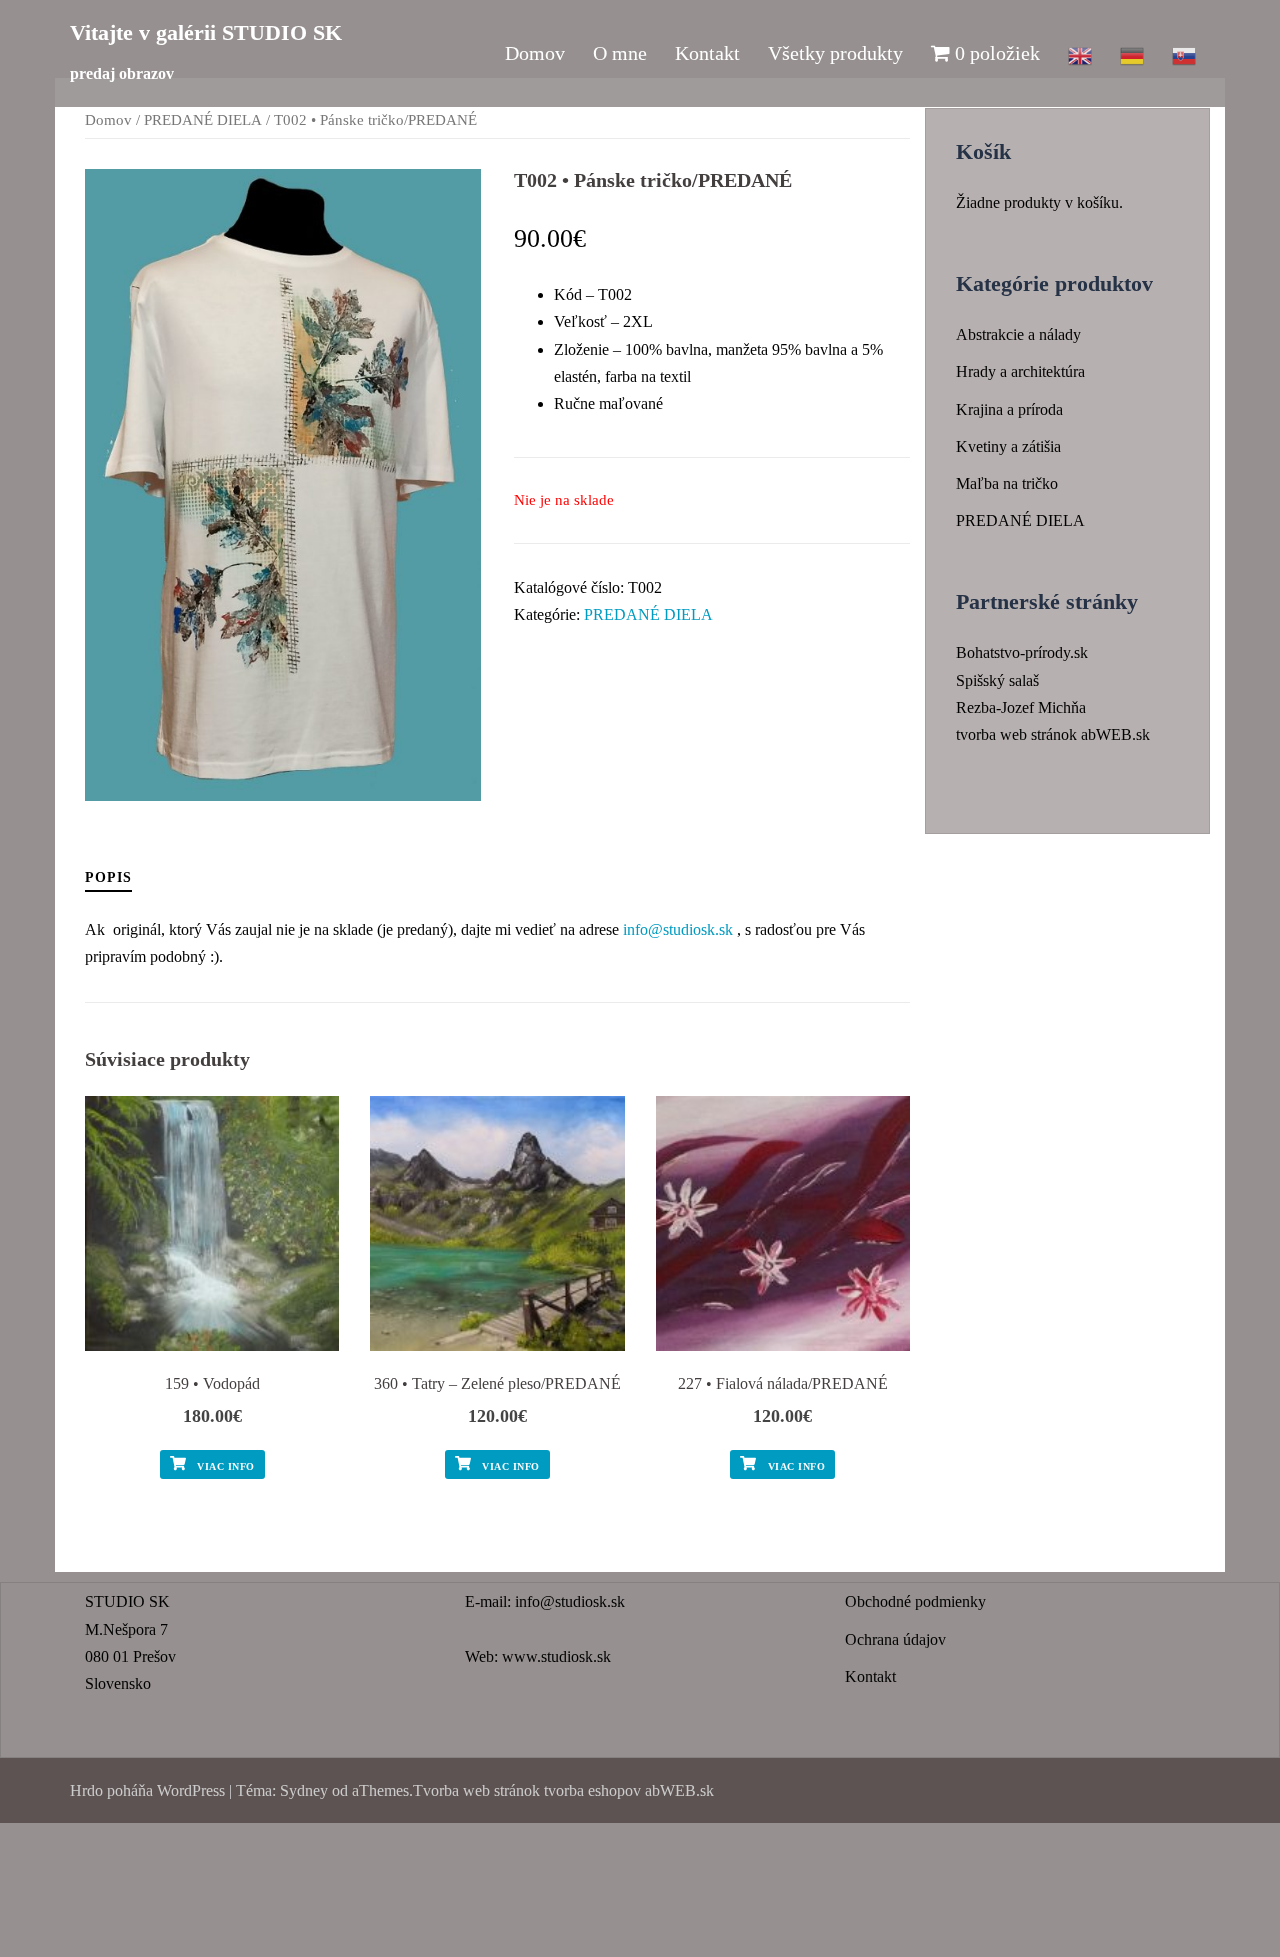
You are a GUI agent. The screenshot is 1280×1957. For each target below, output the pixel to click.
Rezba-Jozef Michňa (1021, 707)
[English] (1080, 53)
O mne (620, 53)
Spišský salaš (997, 680)
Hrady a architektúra (1020, 371)
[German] (1132, 53)
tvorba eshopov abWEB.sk (627, 1790)
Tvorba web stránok (476, 1790)
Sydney (304, 1790)
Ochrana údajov (895, 1639)
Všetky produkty (835, 53)
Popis (108, 877)
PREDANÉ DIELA (203, 120)
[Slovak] (1184, 53)
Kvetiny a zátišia (1008, 446)
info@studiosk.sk (678, 929)
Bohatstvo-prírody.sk (1022, 652)
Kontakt (707, 53)
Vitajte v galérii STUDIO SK (206, 32)
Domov (535, 53)
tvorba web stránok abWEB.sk (1053, 734)
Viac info (224, 1466)
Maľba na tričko (1007, 483)
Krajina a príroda (1009, 409)
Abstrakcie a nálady (1018, 334)
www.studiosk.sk (556, 1656)
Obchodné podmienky (915, 1601)
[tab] (108, 876)
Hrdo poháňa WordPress (147, 1790)
